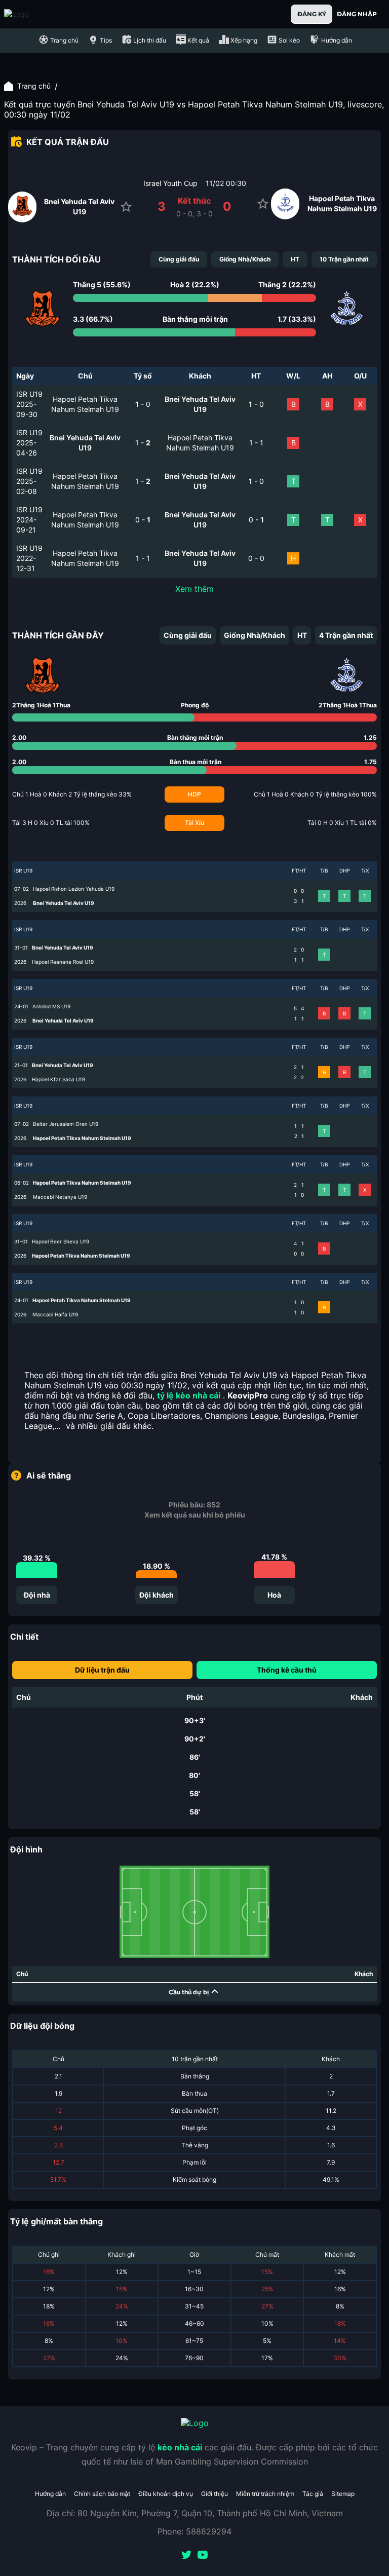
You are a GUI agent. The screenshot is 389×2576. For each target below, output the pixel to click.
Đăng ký (312, 14)
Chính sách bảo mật (102, 2494)
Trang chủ (34, 86)
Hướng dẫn (50, 2494)
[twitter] (186, 2556)
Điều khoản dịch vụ (166, 2494)
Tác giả (313, 2494)
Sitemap (343, 2494)
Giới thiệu (215, 2494)
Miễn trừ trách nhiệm (265, 2494)
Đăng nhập (357, 14)
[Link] (34, 14)
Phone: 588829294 (194, 2531)
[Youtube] (203, 2556)
